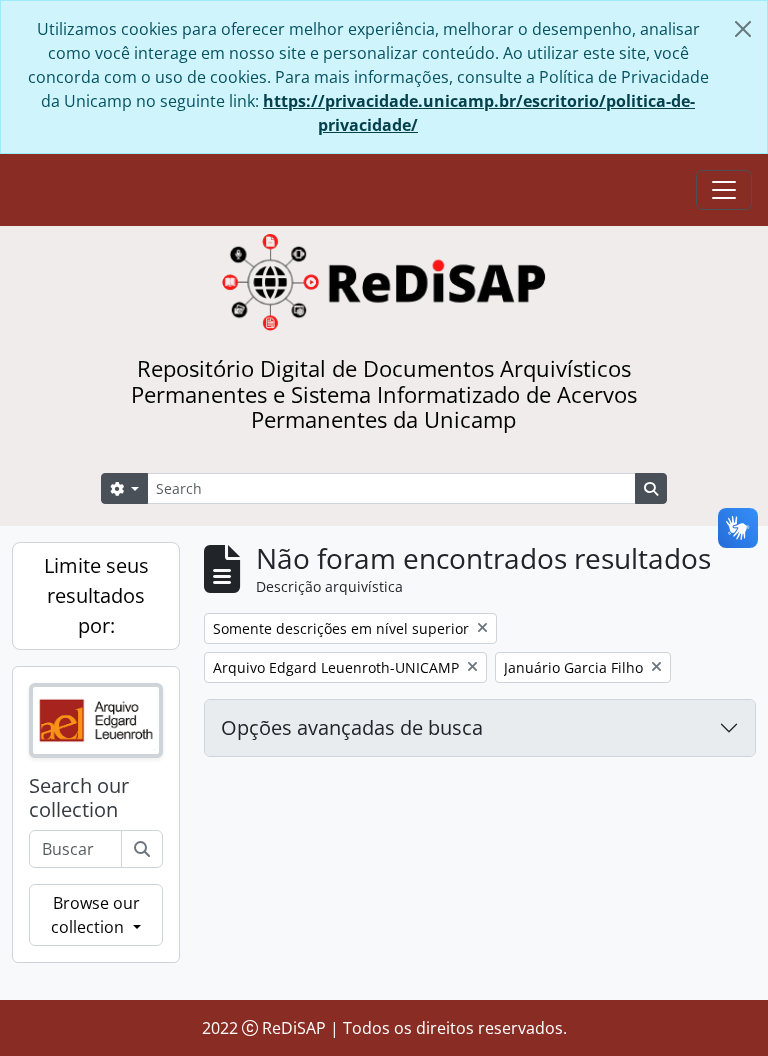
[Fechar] (743, 29)
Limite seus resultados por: (96, 595)
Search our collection (79, 798)
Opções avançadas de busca (352, 727)
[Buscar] (142, 849)
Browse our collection (95, 915)
